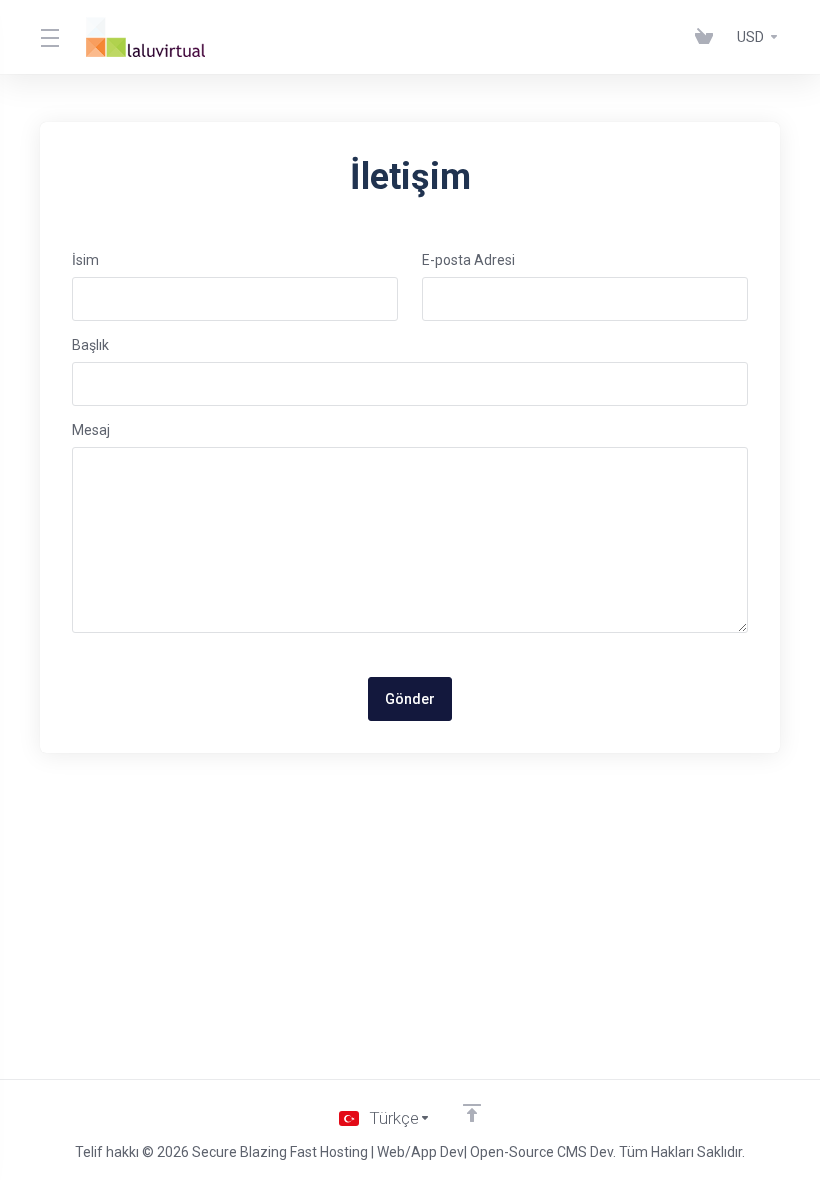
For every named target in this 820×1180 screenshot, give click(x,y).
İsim (85, 260)
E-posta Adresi (468, 260)
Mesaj (91, 430)
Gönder (410, 699)
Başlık (90, 345)
